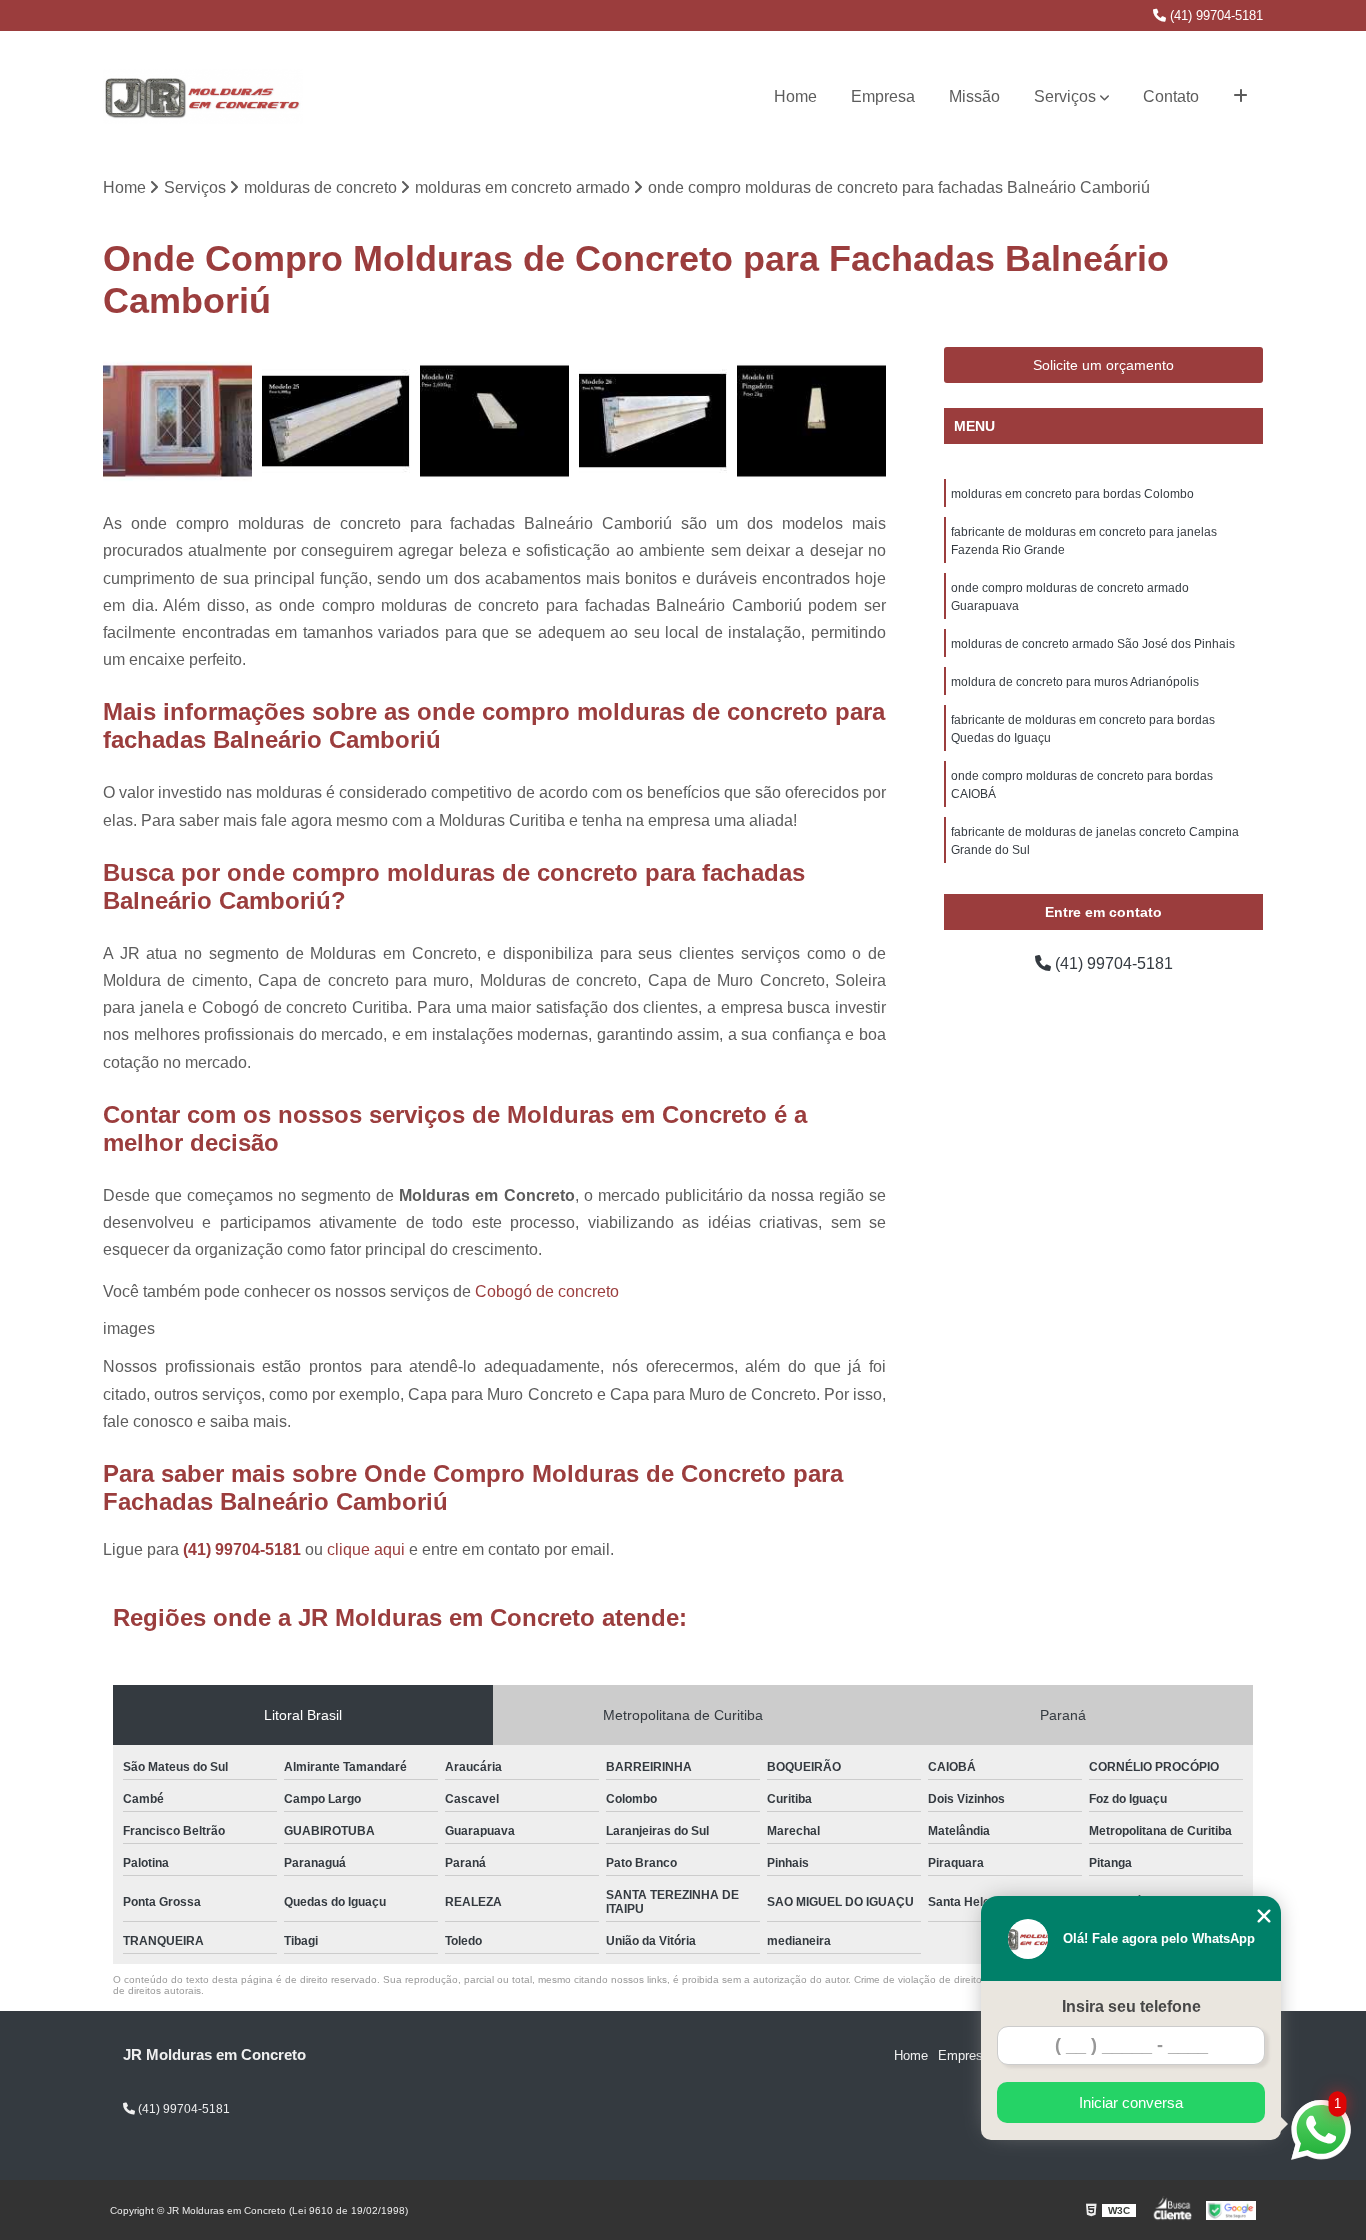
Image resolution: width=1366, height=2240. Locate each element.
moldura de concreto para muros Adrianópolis (1075, 682)
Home (795, 96)
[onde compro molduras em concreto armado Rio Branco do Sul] (494, 421)
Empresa (883, 96)
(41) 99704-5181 (1214, 15)
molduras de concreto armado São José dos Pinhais (1093, 644)
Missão (974, 96)
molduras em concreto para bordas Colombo (1072, 494)
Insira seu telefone (1131, 2006)
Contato (1171, 96)
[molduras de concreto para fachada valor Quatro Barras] (336, 421)
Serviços (1065, 96)
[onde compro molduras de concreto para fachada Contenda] (653, 421)
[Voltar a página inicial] (203, 97)
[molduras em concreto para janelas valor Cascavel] (177, 421)
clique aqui (366, 1549)
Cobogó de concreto (547, 1291)
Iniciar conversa (1131, 2102)
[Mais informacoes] (1240, 97)
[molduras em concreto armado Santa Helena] (811, 421)
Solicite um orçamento (1103, 365)
